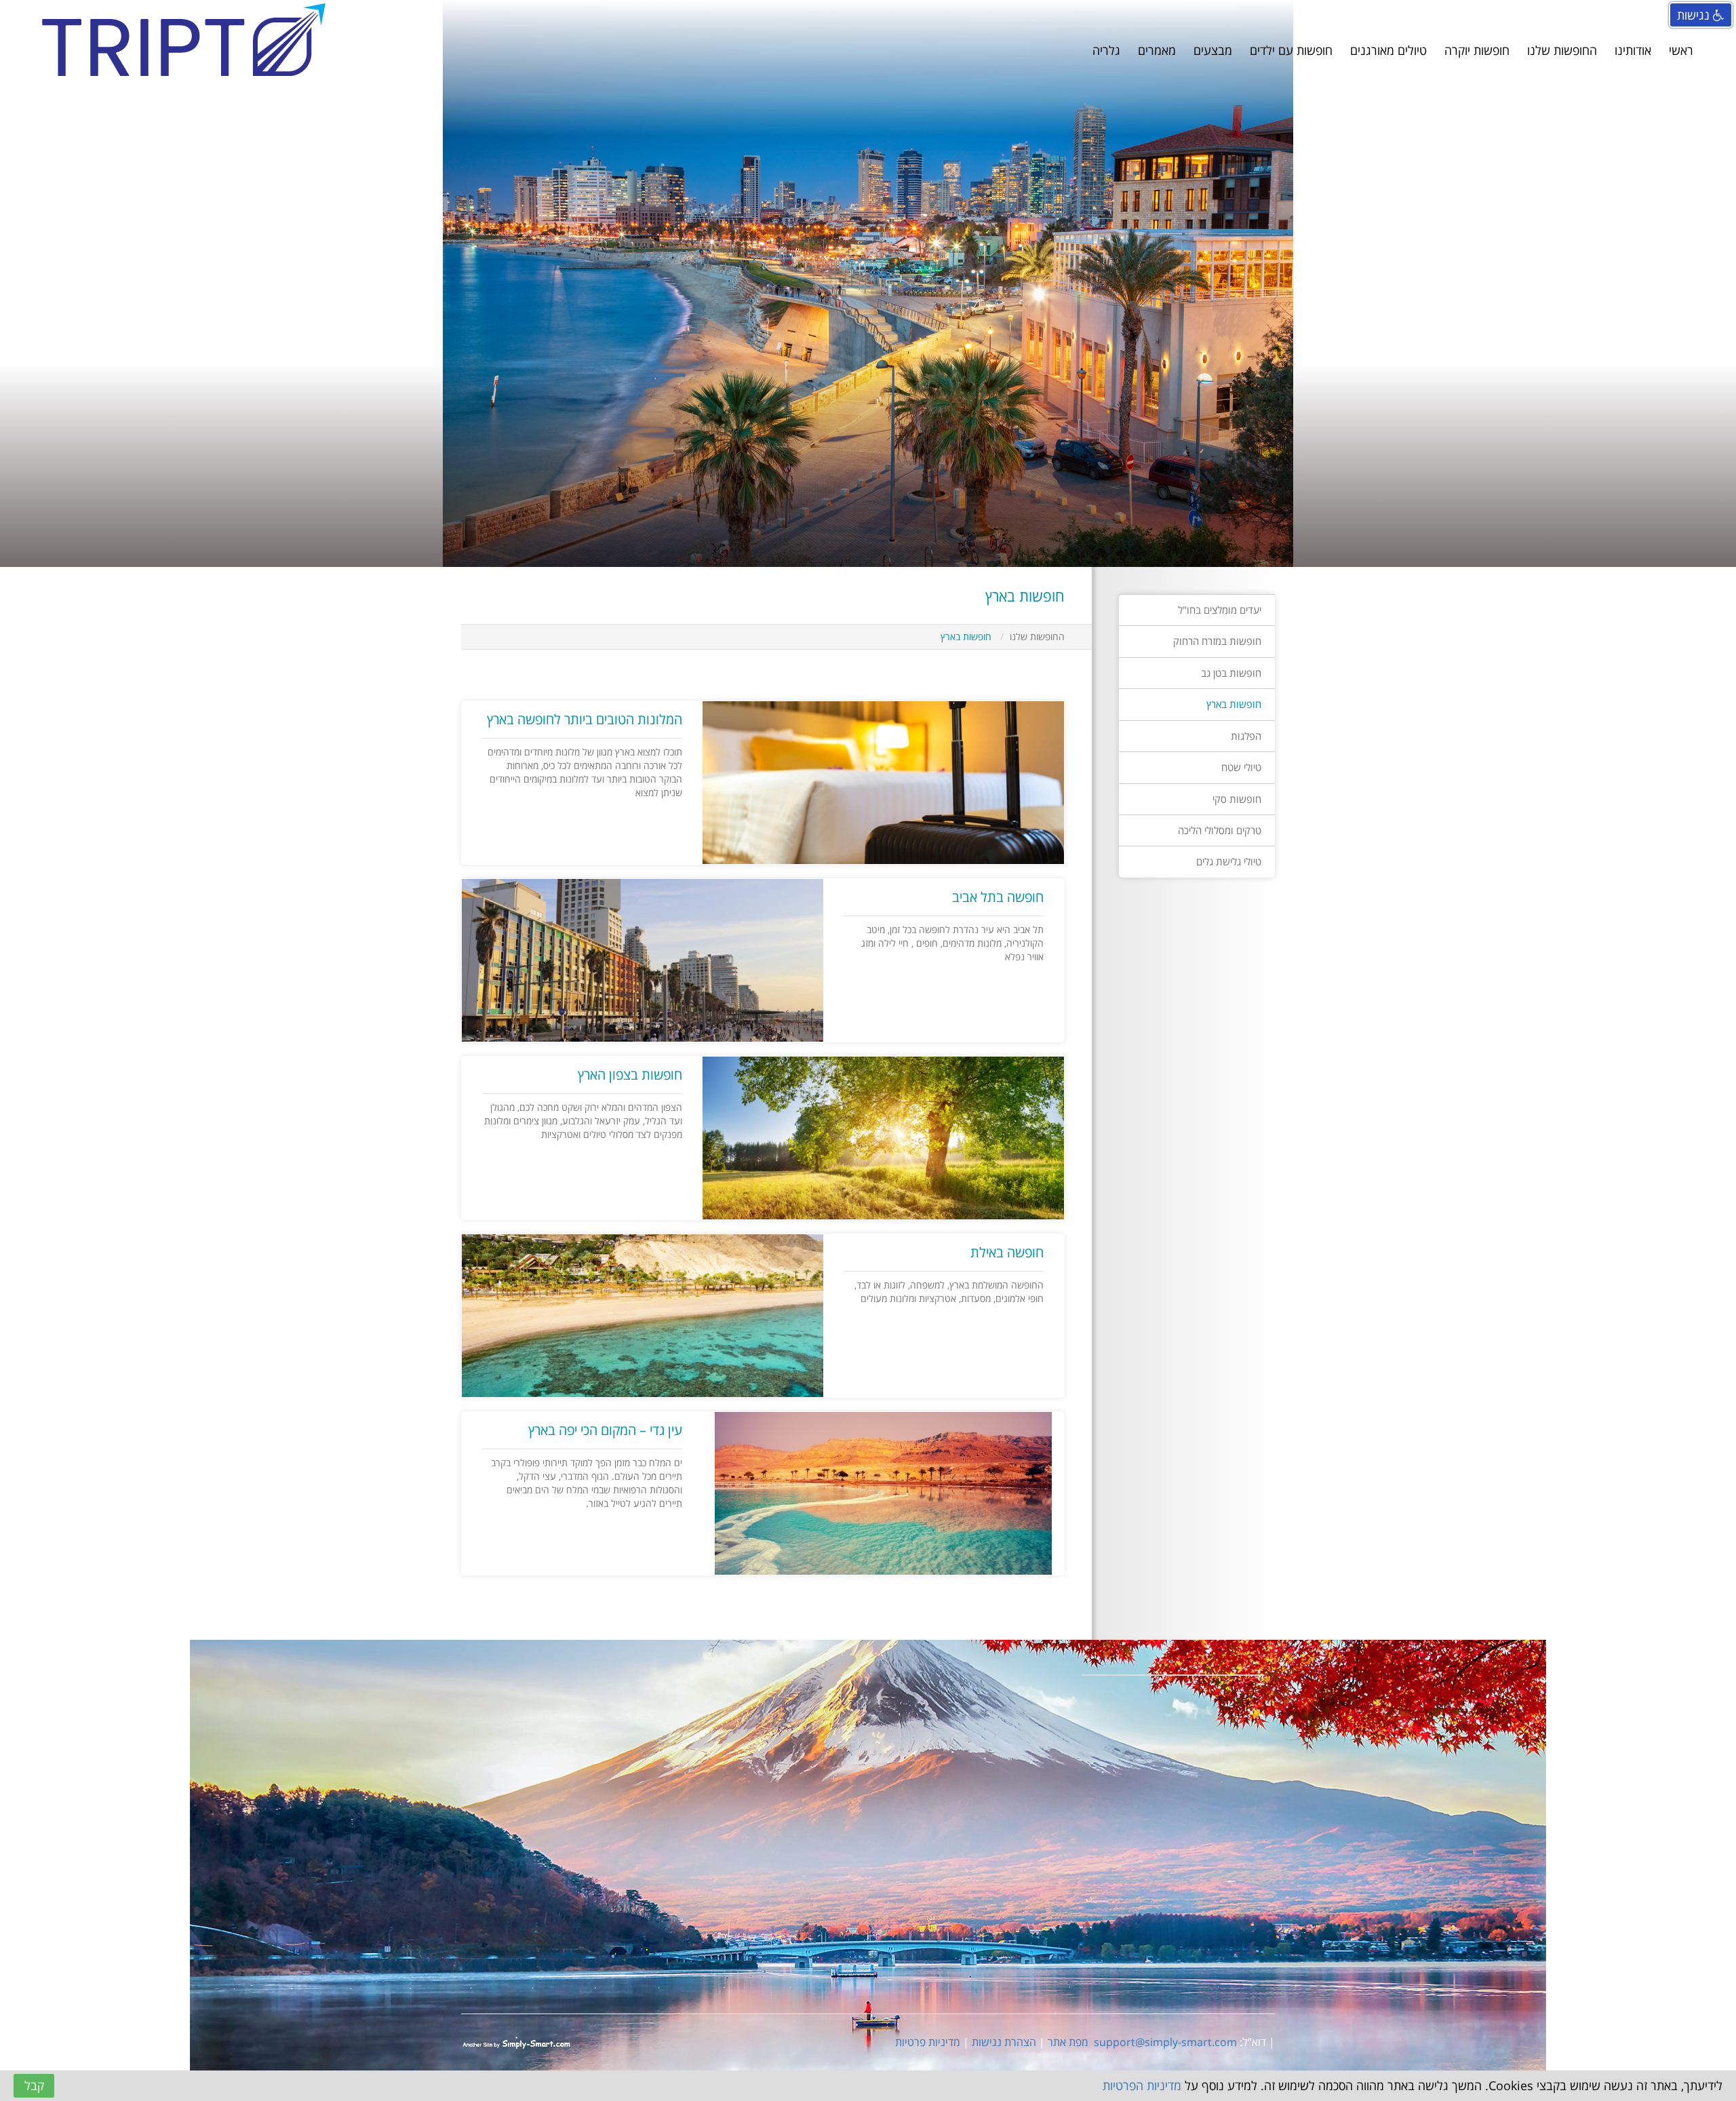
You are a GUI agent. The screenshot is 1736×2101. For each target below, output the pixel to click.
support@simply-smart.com (1165, 2042)
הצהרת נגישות (1004, 2042)
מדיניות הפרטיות (1142, 2085)
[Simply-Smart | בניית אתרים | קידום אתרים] (516, 2042)
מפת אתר (1068, 2042)
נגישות (1695, 15)
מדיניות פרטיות (928, 2042)
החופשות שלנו (1037, 636)
